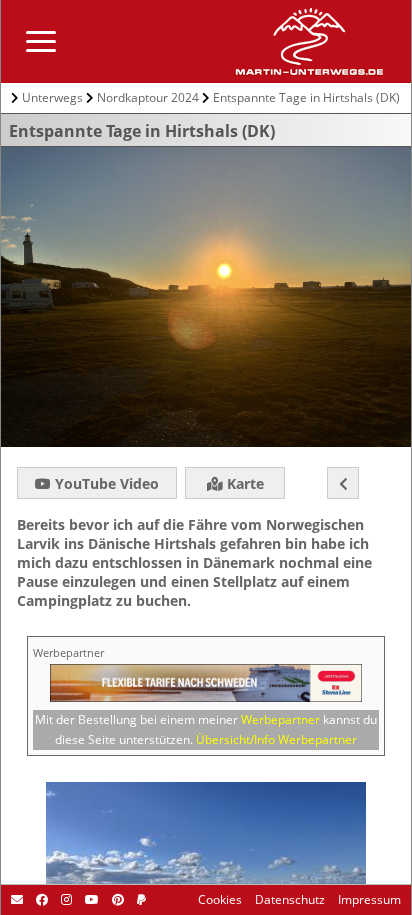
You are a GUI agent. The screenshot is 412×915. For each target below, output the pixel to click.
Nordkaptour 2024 (148, 97)
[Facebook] (40, 899)
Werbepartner (280, 719)
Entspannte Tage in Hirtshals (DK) (306, 97)
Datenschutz (288, 899)
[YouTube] (90, 899)
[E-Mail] (17, 899)
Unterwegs (52, 97)
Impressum (368, 899)
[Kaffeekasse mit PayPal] (140, 899)
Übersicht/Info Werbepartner (276, 739)
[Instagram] (65, 899)
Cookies (220, 899)
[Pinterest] (116, 899)
